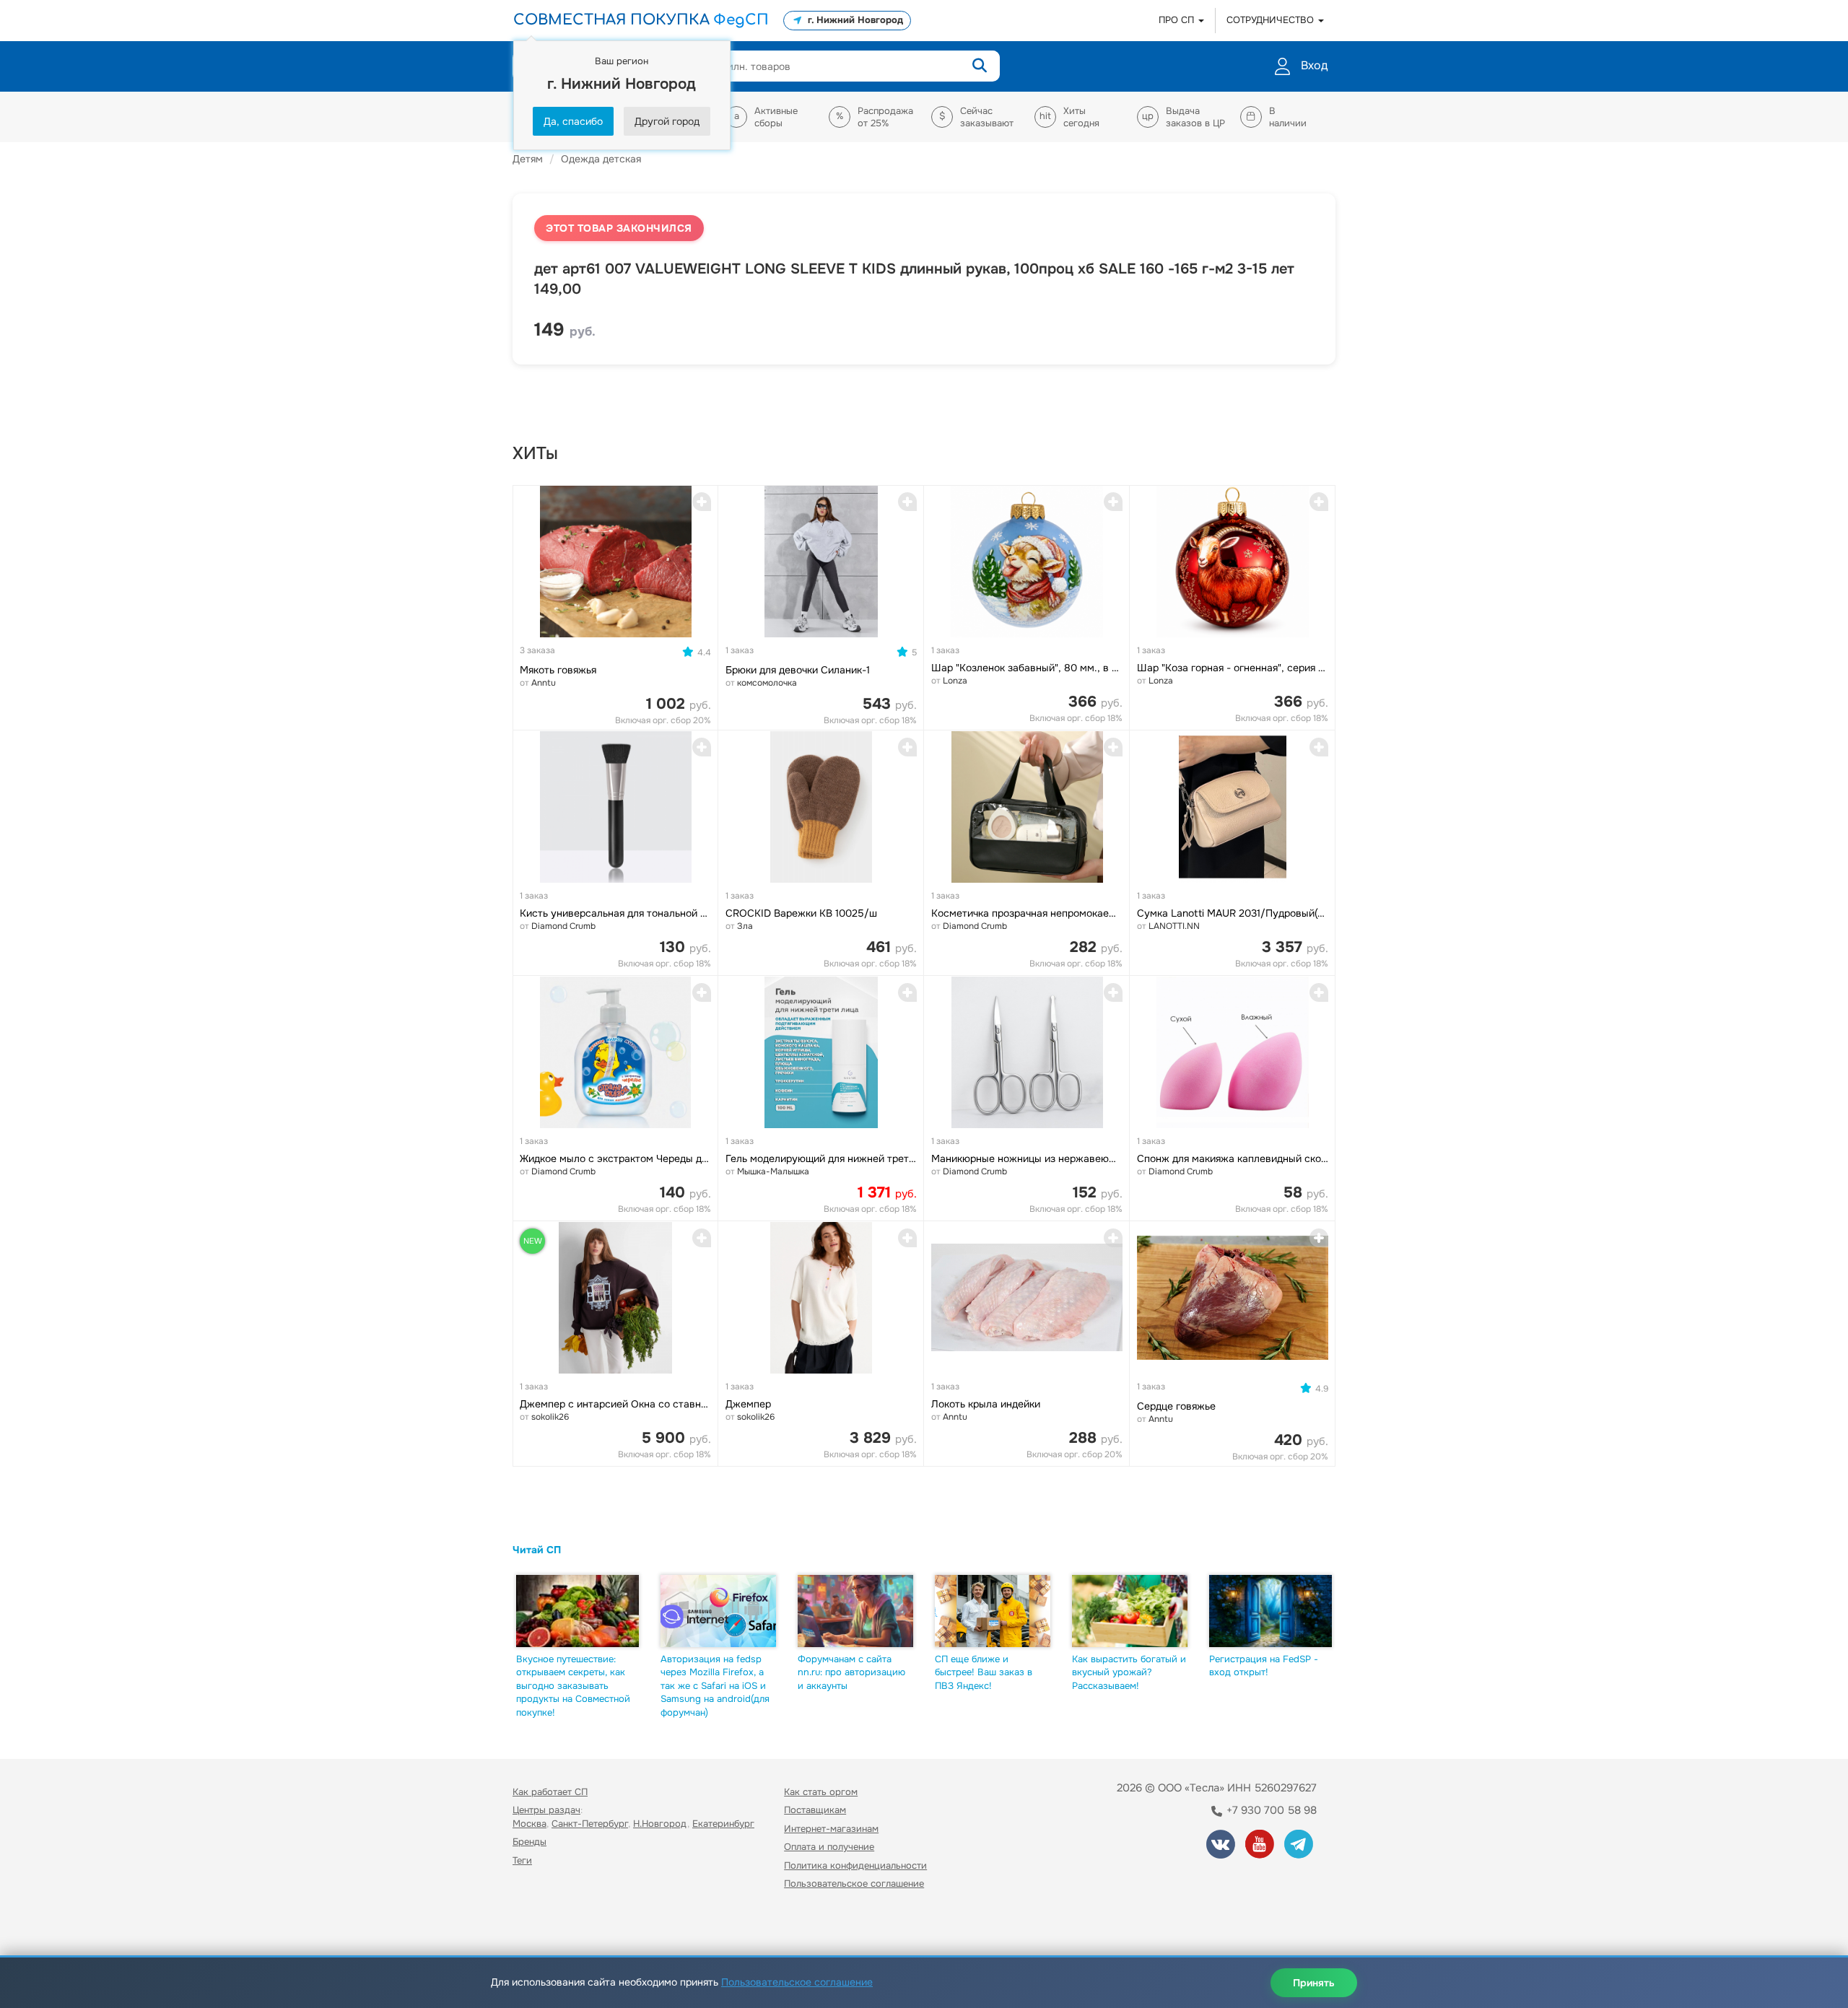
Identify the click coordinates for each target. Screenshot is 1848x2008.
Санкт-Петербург (590, 1824)
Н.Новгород (660, 1824)
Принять (1314, 1983)
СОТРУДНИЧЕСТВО (1272, 20)
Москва (529, 1824)
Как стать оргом (821, 1792)
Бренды (529, 1842)
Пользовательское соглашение (854, 1883)
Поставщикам (815, 1810)
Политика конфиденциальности (855, 1865)
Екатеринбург (723, 1824)
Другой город (667, 121)
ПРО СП (1178, 20)
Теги (522, 1860)
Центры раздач (546, 1810)
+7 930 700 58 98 (1270, 1810)
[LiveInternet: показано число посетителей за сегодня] (544, 1925)
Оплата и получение (829, 1847)
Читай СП (537, 1550)
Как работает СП (550, 1792)
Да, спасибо (573, 121)
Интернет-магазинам (831, 1829)
